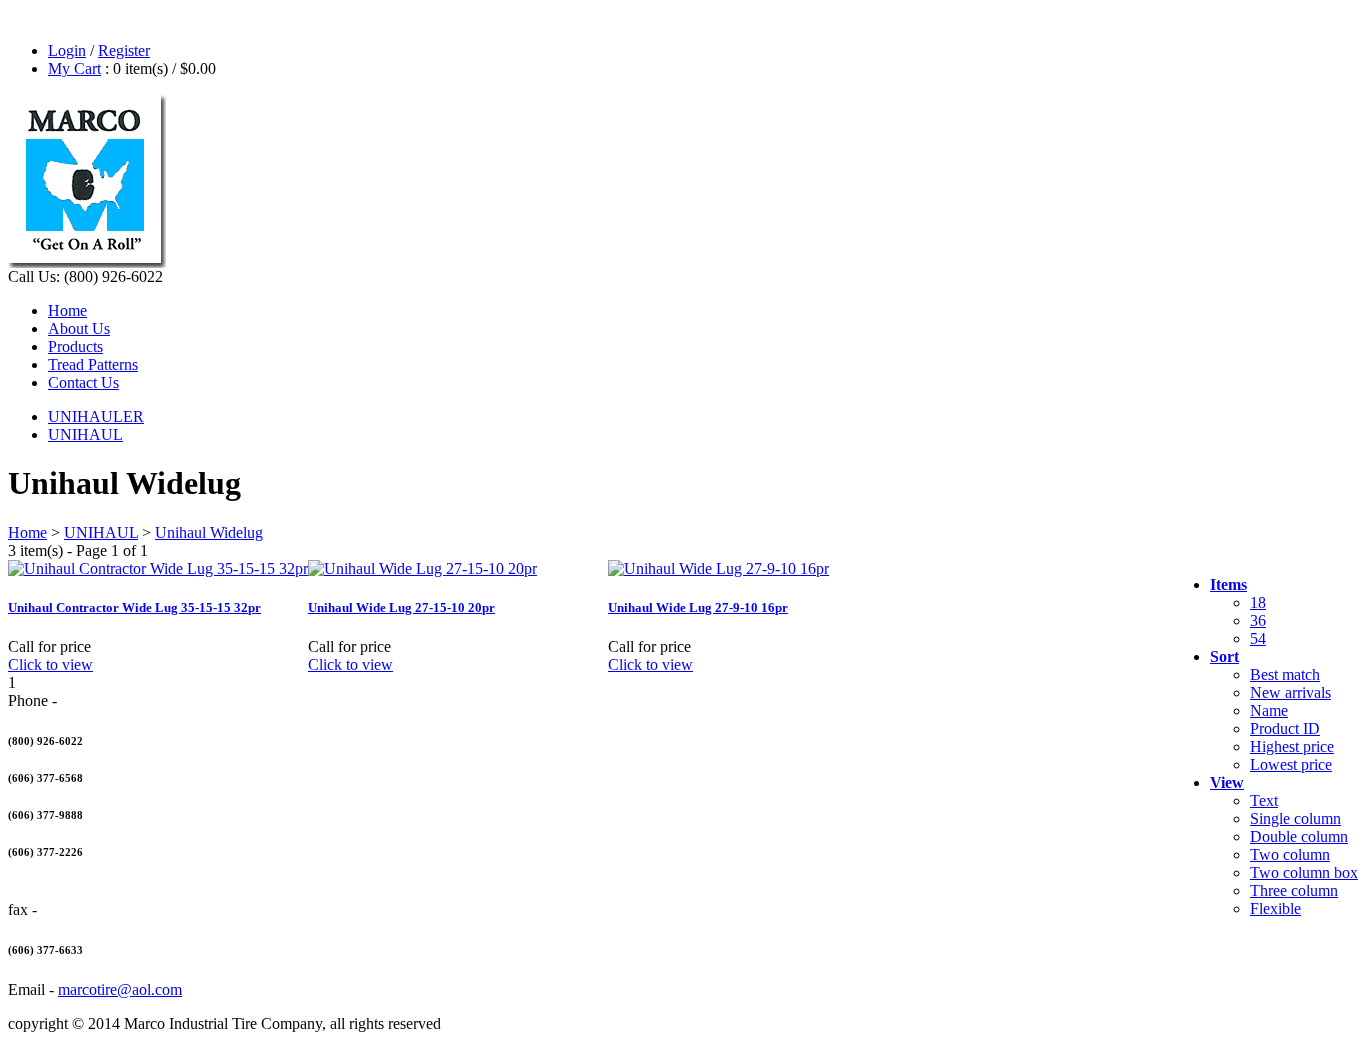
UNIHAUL (85, 434)
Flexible (1275, 908)
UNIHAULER (96, 416)
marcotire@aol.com (120, 989)
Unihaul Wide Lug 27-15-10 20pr (401, 607)
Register (124, 50)
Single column (1295, 818)
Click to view (50, 664)
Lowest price (1291, 764)
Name (1269, 710)
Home (67, 310)
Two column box (1304, 872)
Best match (1285, 674)
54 (1258, 638)
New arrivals (1290, 692)
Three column (1294, 890)
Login (67, 50)
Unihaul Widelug (209, 532)
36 (1258, 620)
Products (75, 346)
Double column (1299, 836)
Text (1264, 800)
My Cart (74, 68)
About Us (79, 328)
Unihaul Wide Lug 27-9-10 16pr (698, 607)
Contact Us (83, 382)
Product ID (1285, 728)
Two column (1290, 854)
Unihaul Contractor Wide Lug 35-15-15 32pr (134, 607)
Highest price (1292, 746)
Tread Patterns (93, 364)
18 (1258, 602)
